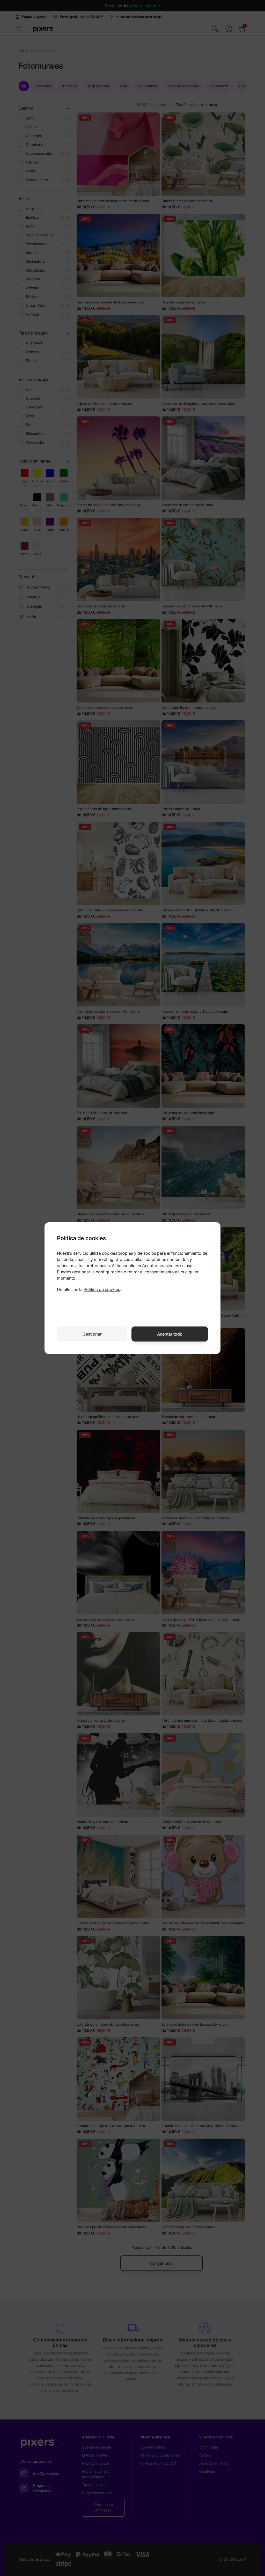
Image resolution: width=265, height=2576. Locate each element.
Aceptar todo (170, 1334)
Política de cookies (102, 1289)
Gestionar (92, 1334)
